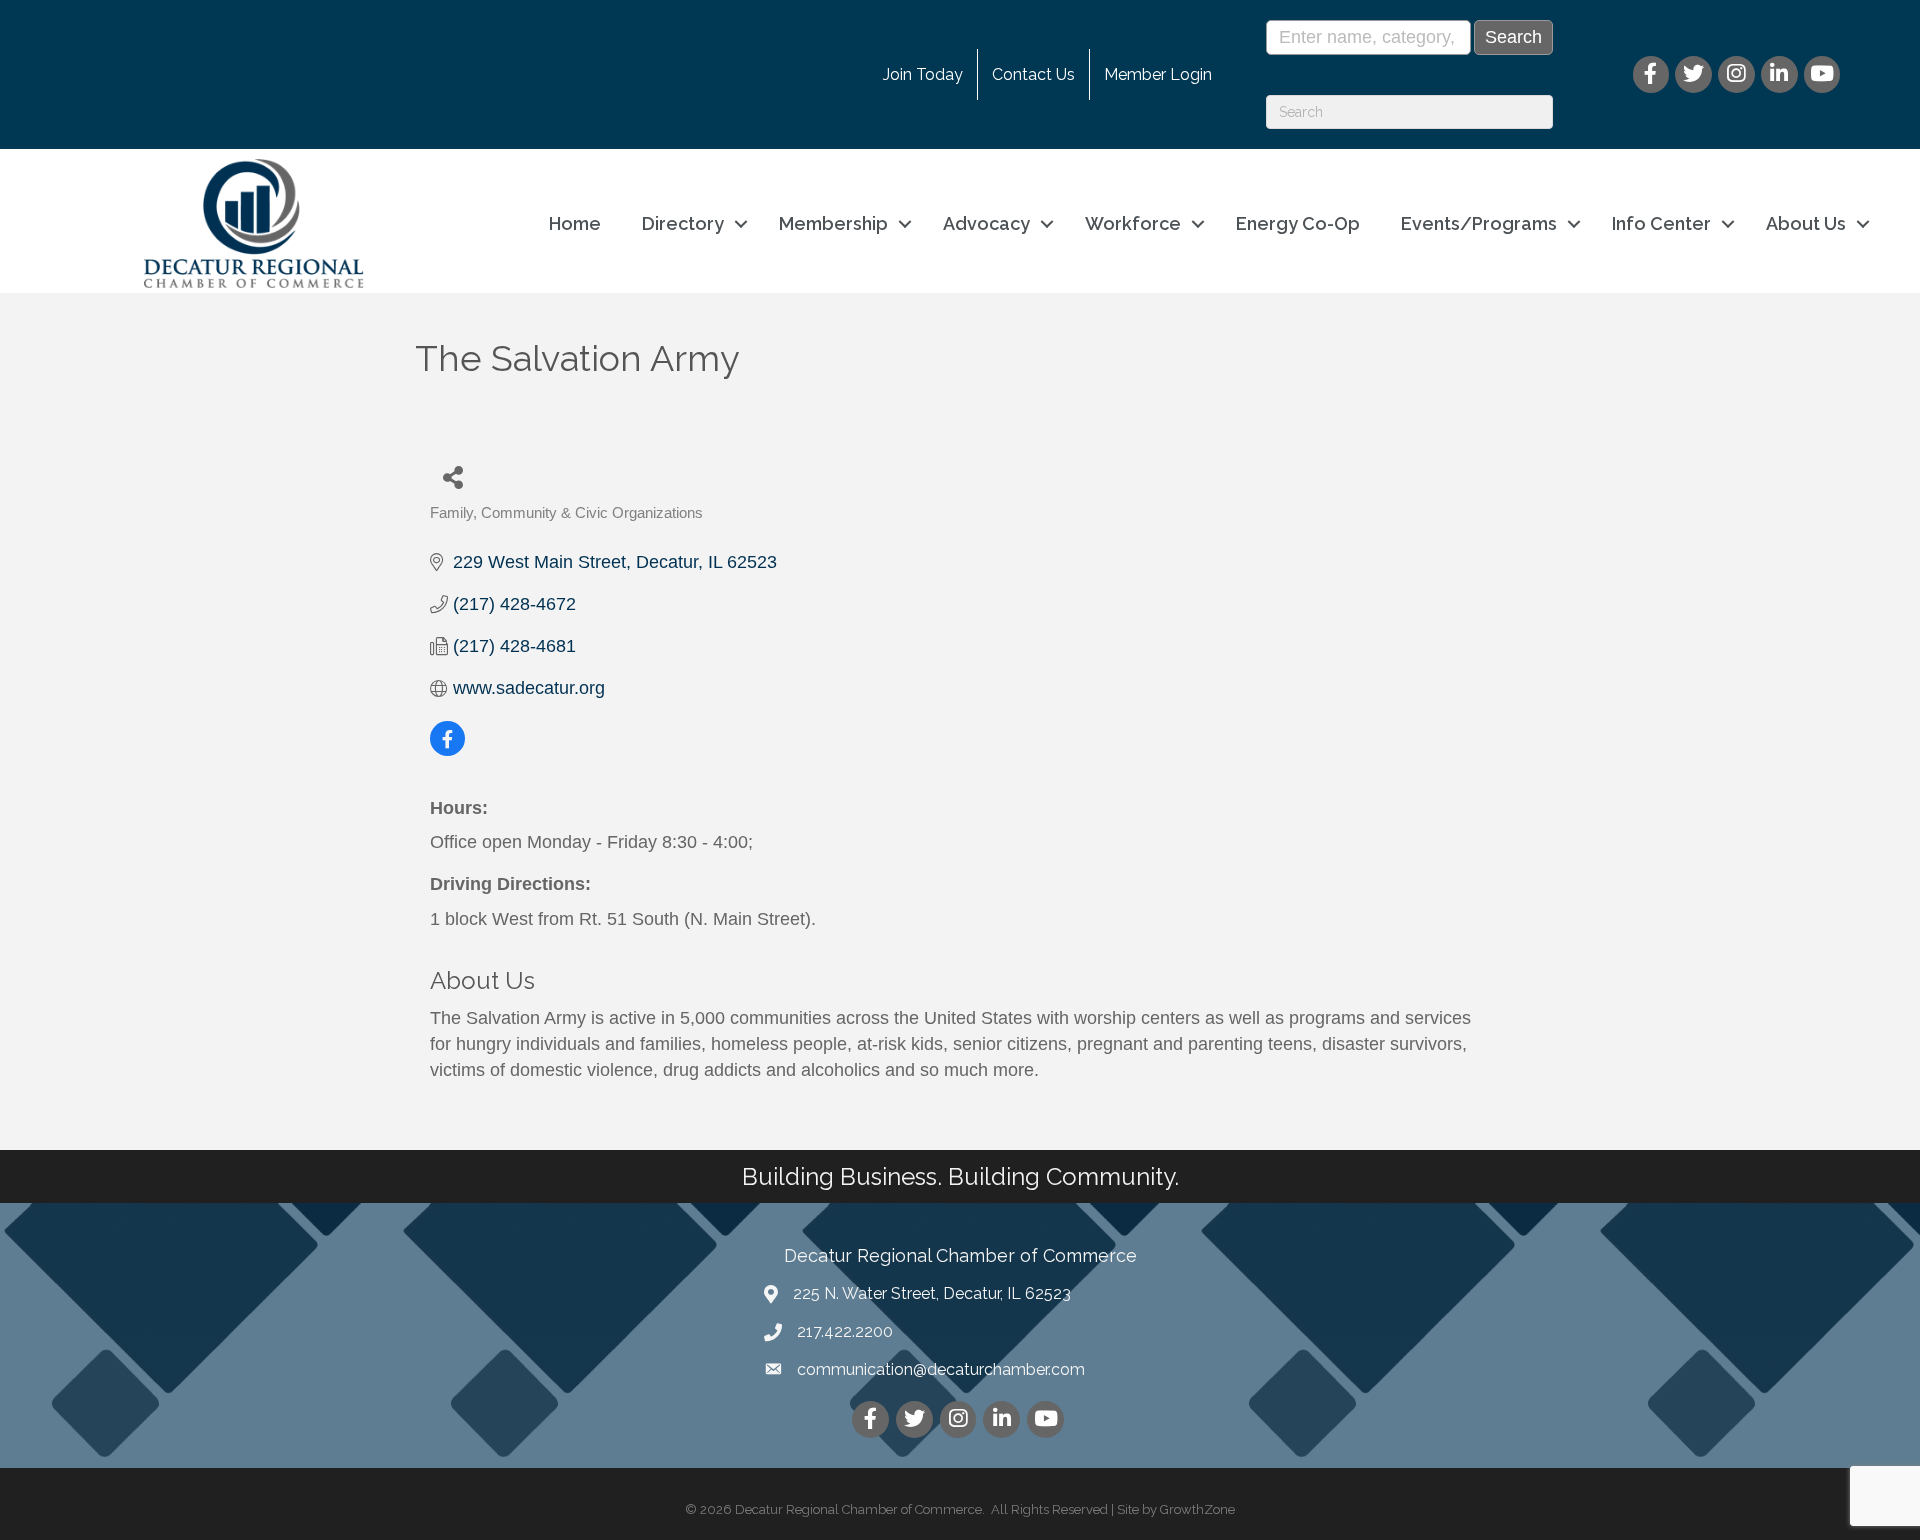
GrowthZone (1197, 1509)
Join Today (923, 74)
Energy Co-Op (1298, 223)
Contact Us (1033, 74)
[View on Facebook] (447, 750)
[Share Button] (452, 476)
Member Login (1158, 74)
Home (575, 223)
